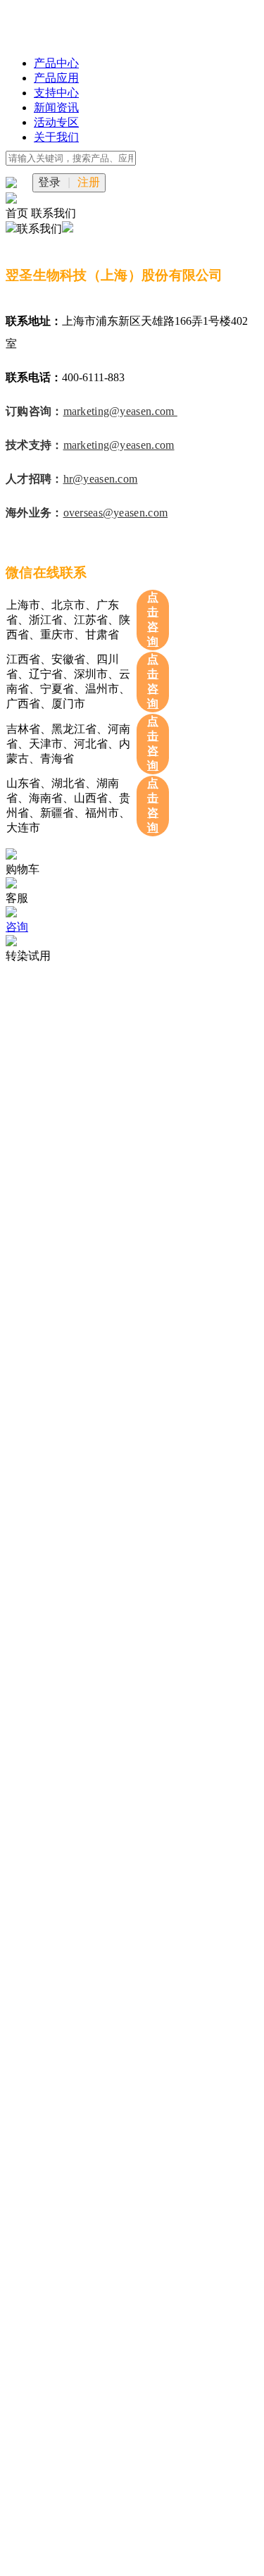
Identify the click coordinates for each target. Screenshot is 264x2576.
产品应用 (56, 78)
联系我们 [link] (54, 213)
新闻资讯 (56, 107)
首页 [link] (18, 213)
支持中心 (56, 93)
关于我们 (56, 137)
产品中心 (56, 63)
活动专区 (56, 122)
